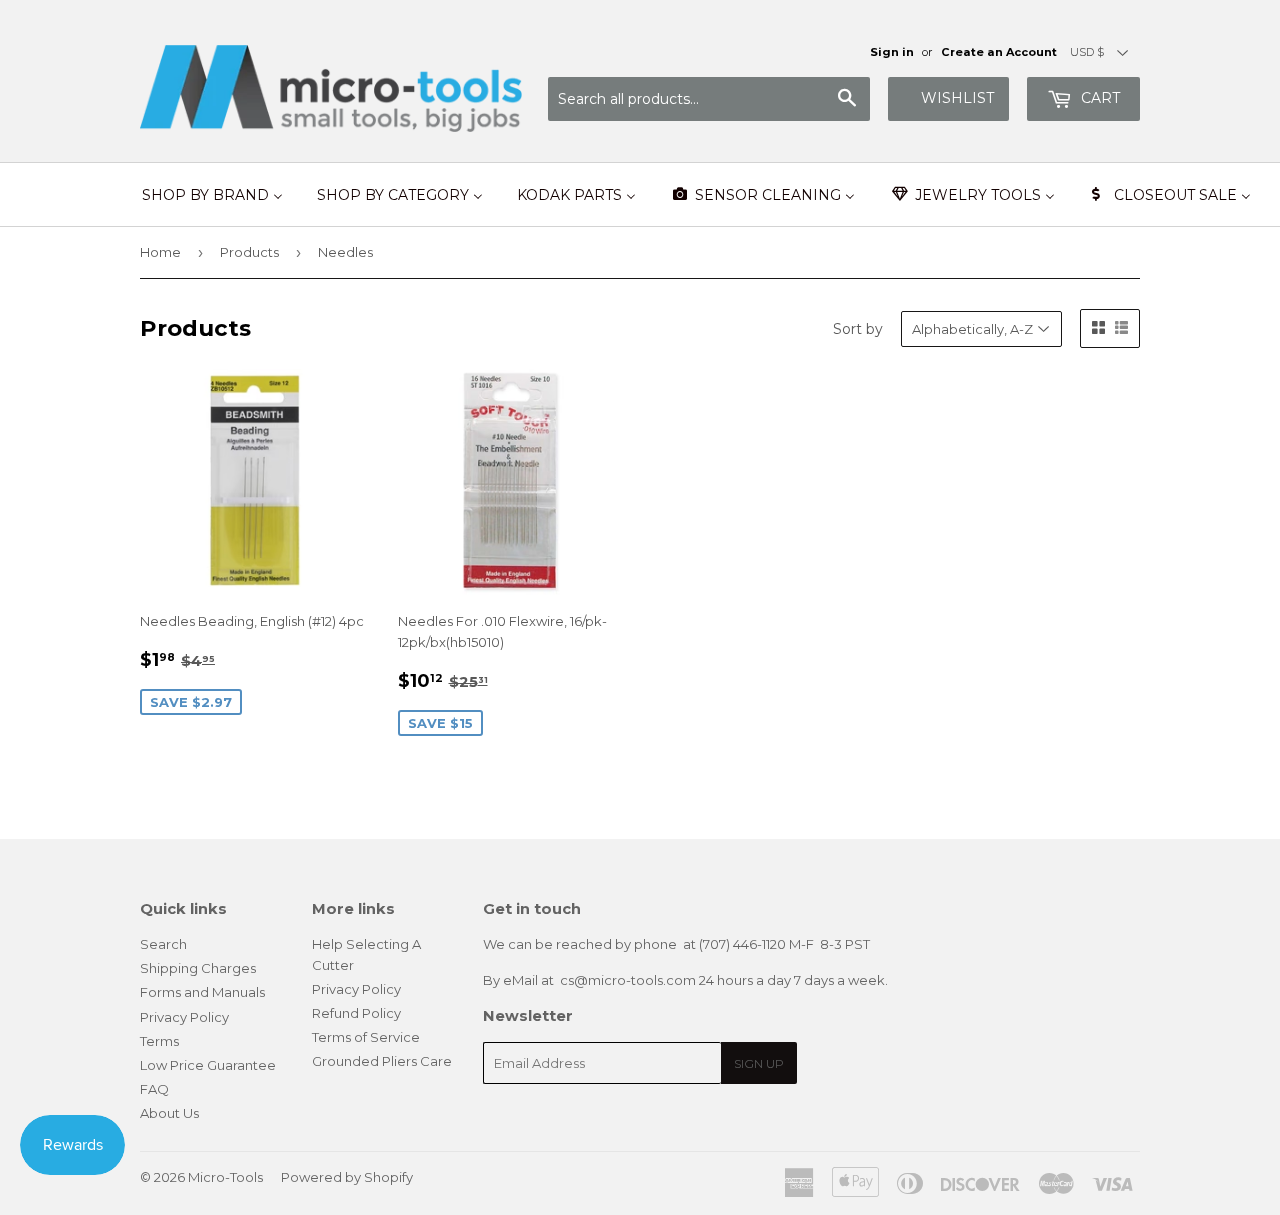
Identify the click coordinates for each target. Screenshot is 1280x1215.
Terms (159, 1041)
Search (163, 944)
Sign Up (759, 1063)
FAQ (154, 1089)
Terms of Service (366, 1037)
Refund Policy (356, 1013)
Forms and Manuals (202, 992)
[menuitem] (212, 195)
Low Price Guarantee (208, 1065)
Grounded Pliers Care (382, 1061)
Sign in (892, 52)
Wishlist (957, 98)
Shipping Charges (198, 968)
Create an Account (999, 52)
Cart (1098, 98)
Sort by (858, 329)
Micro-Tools (225, 1177)
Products (249, 252)
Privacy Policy (184, 1017)
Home (160, 252)
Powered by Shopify (347, 1177)
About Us (169, 1113)
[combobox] (709, 99)
